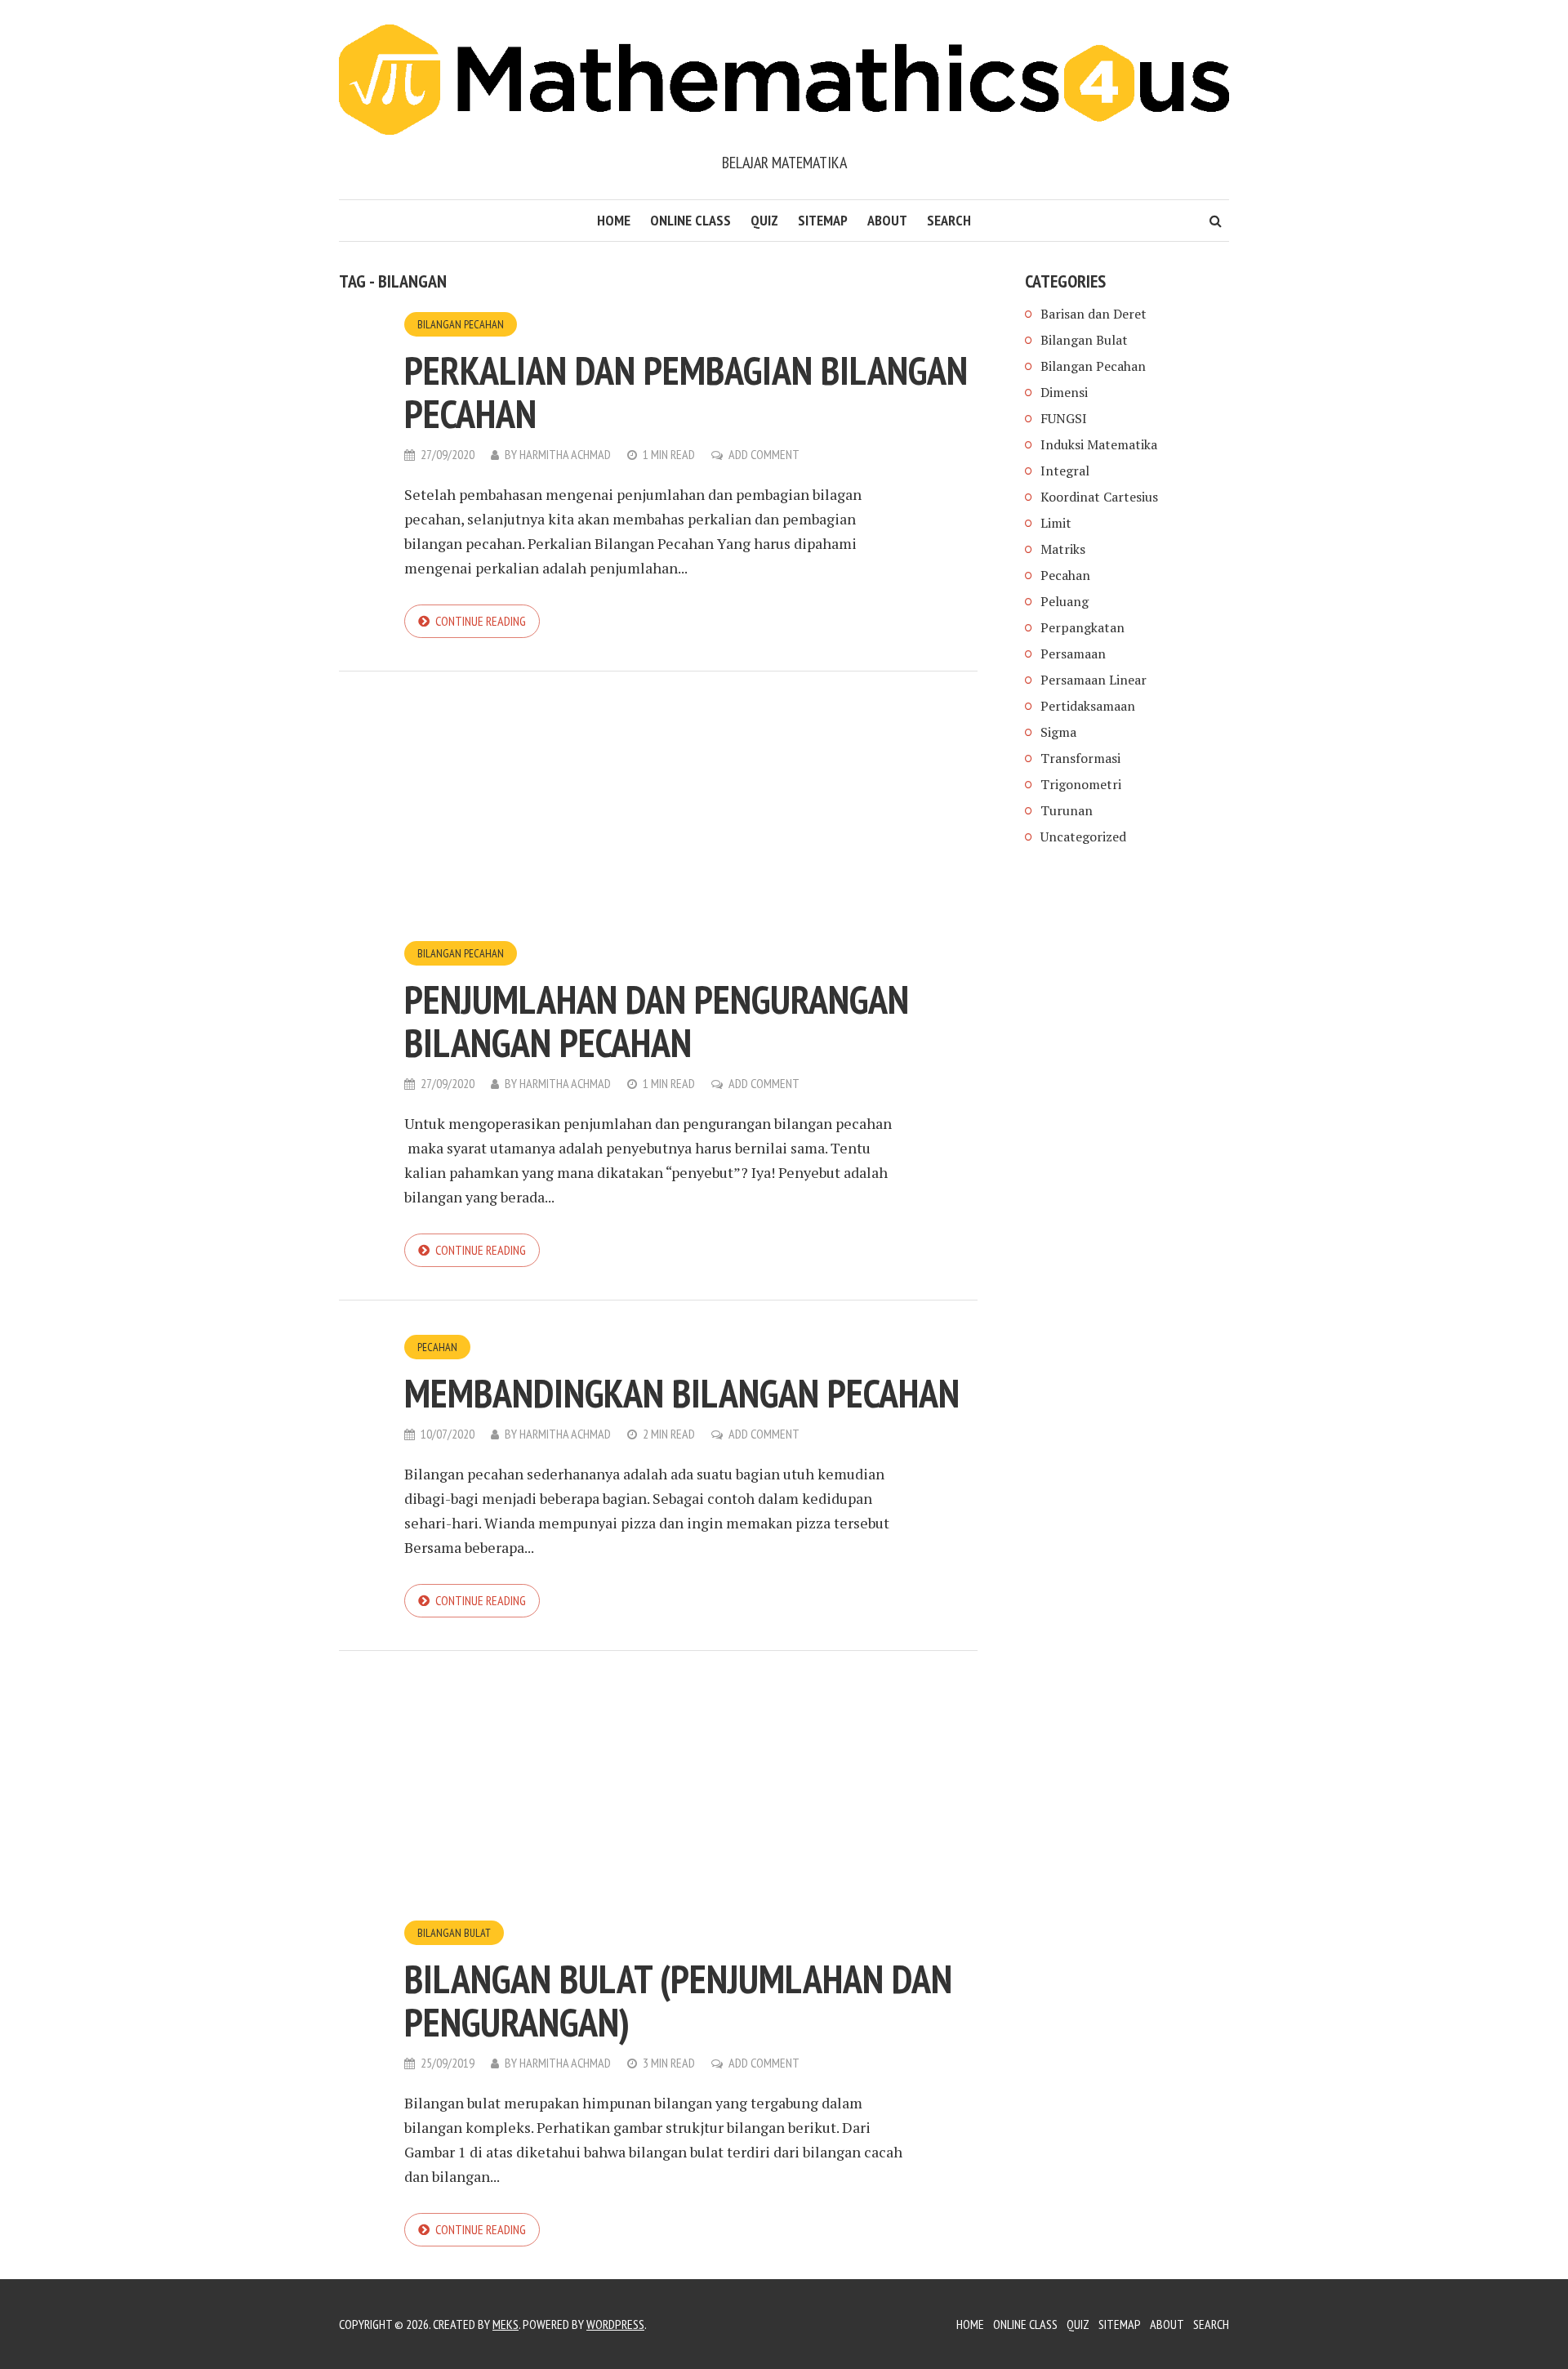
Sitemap (823, 220)
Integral (1065, 471)
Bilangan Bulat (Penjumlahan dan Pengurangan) (678, 2000)
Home (614, 220)
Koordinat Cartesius (1099, 497)
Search (949, 220)
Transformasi (1080, 758)
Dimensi (1064, 392)
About (887, 220)
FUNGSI (1064, 418)
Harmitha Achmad (565, 454)
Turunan (1067, 810)
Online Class (690, 220)
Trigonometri (1081, 784)
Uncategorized (1083, 837)
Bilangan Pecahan (461, 324)
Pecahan (437, 1347)
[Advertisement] (658, 819)
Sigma (1058, 732)
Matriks (1063, 549)
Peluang (1065, 601)
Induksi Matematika (1099, 444)
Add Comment (764, 454)
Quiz (764, 220)
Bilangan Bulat (454, 1933)
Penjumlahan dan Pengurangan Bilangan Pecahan (657, 1021)
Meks (506, 2324)
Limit (1056, 523)
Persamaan (1073, 654)
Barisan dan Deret (1094, 314)
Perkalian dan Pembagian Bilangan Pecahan (686, 392)
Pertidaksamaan (1088, 706)
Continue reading (481, 621)
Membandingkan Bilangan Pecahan (682, 1393)
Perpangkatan (1082, 627)
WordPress (615, 2324)
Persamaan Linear (1094, 680)
